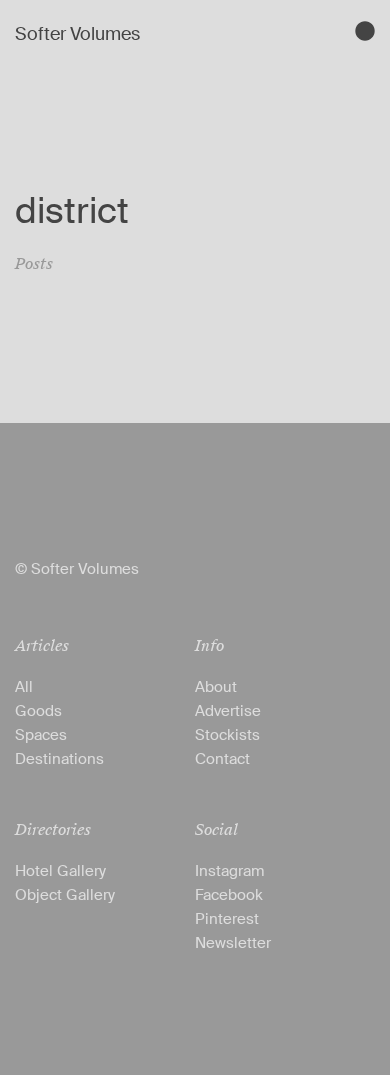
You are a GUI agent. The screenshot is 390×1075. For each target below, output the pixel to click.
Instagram (229, 871)
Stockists (227, 735)
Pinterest (227, 919)
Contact (222, 759)
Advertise (228, 711)
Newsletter (233, 943)
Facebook (229, 895)
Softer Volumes (77, 34)
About (216, 687)
